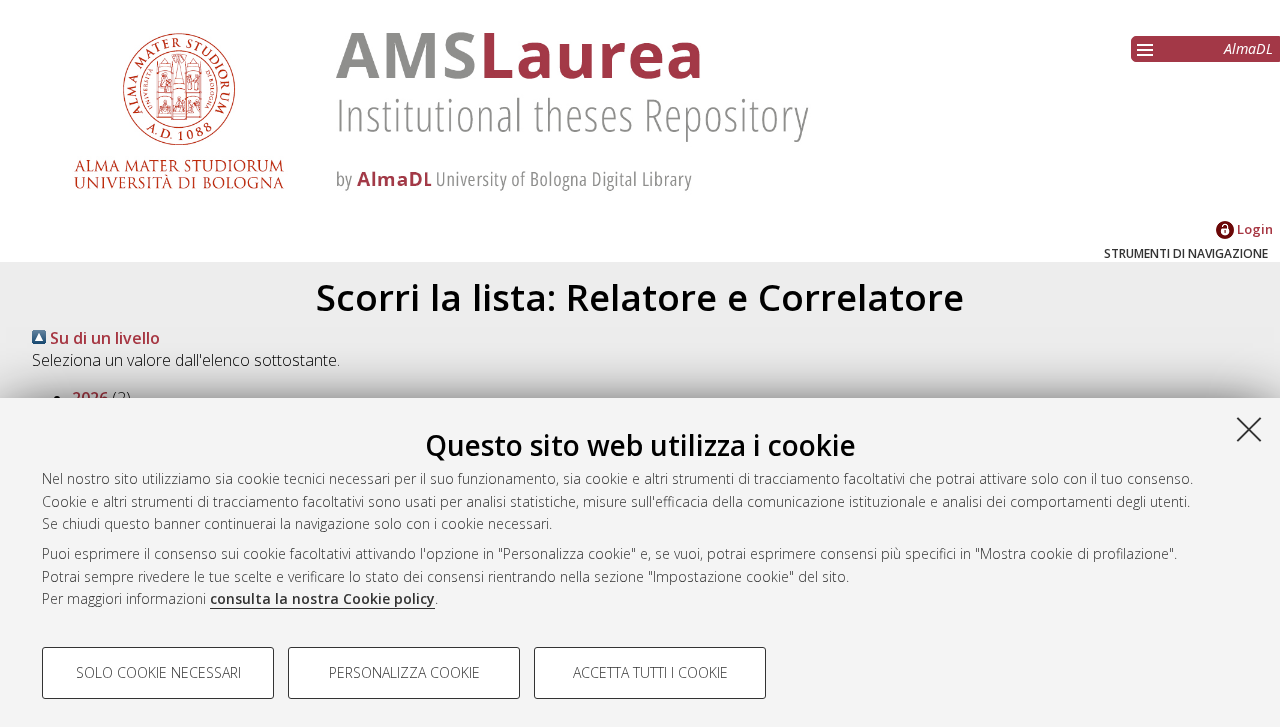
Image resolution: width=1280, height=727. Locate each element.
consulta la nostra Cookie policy (322, 598)
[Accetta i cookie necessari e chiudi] (1249, 429)
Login (1253, 229)
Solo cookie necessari (158, 672)
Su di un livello (103, 338)
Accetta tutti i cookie (650, 672)
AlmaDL (1248, 48)
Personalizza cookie (404, 672)
